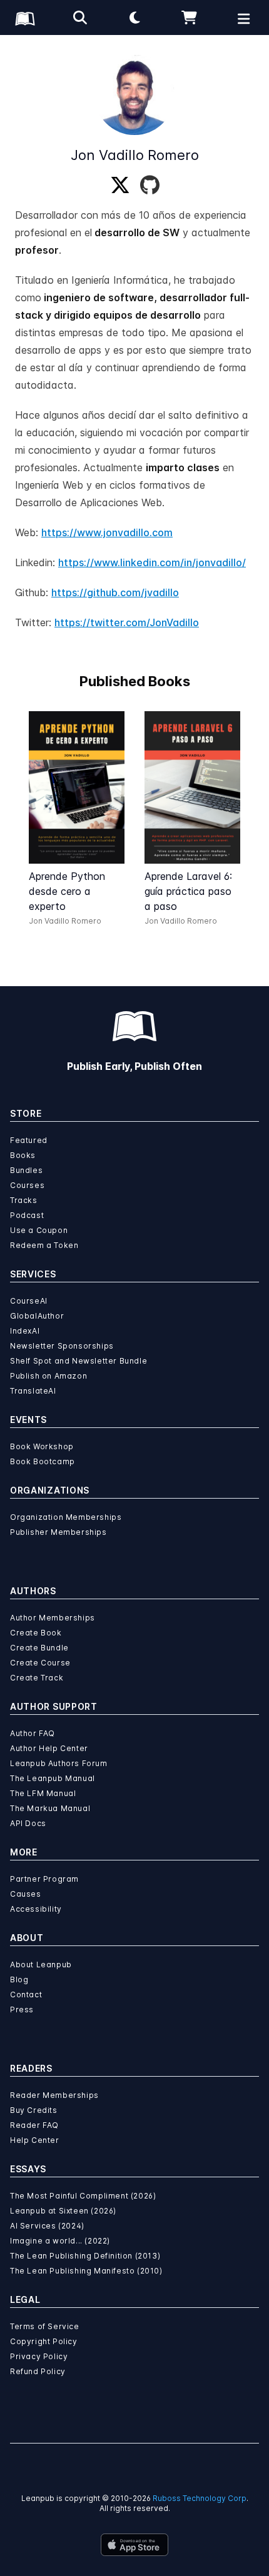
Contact (26, 1994)
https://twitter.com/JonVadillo (127, 622)
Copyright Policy (44, 2341)
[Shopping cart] (190, 17)
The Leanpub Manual (53, 1778)
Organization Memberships (66, 1517)
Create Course (40, 1663)
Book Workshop (42, 1446)
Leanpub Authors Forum (59, 1763)
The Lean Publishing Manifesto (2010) (86, 2271)
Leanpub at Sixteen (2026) (63, 2211)
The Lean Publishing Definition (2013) (85, 2256)
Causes (26, 1894)
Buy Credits (34, 2110)
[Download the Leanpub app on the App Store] (134, 2545)
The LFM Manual (43, 1793)
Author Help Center (49, 1748)
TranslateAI (33, 1391)
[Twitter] (120, 186)
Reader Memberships (54, 2095)
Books (23, 1155)
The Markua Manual (50, 1808)
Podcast (27, 1215)
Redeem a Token (44, 1245)
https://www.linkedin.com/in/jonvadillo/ (152, 562)
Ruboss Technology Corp (200, 2498)
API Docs (28, 1823)
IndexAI (25, 1331)
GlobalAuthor (37, 1316)
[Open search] (80, 17)
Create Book (36, 1633)
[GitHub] (150, 186)
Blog (19, 1979)
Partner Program (44, 1879)
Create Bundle (39, 1648)
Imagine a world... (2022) (60, 2241)
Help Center (35, 2140)
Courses (27, 1185)
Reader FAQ (34, 2125)
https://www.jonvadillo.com (107, 532)
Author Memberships (53, 1618)
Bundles (26, 1170)
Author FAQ (33, 1733)
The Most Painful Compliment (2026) (83, 2196)
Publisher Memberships (58, 1532)
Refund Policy (38, 2371)
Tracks (24, 1200)
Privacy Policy (39, 2356)
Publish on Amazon (48, 1376)
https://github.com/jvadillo (115, 592)
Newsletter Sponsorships (62, 1346)
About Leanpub (41, 1964)
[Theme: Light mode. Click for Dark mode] (134, 17)
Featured (29, 1140)
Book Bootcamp (43, 1461)
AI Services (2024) (47, 2226)
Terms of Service (45, 2326)
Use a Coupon (39, 1230)
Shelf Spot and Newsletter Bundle (79, 1361)
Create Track (37, 1678)
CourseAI (29, 1301)
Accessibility (36, 1909)
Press (22, 2009)
